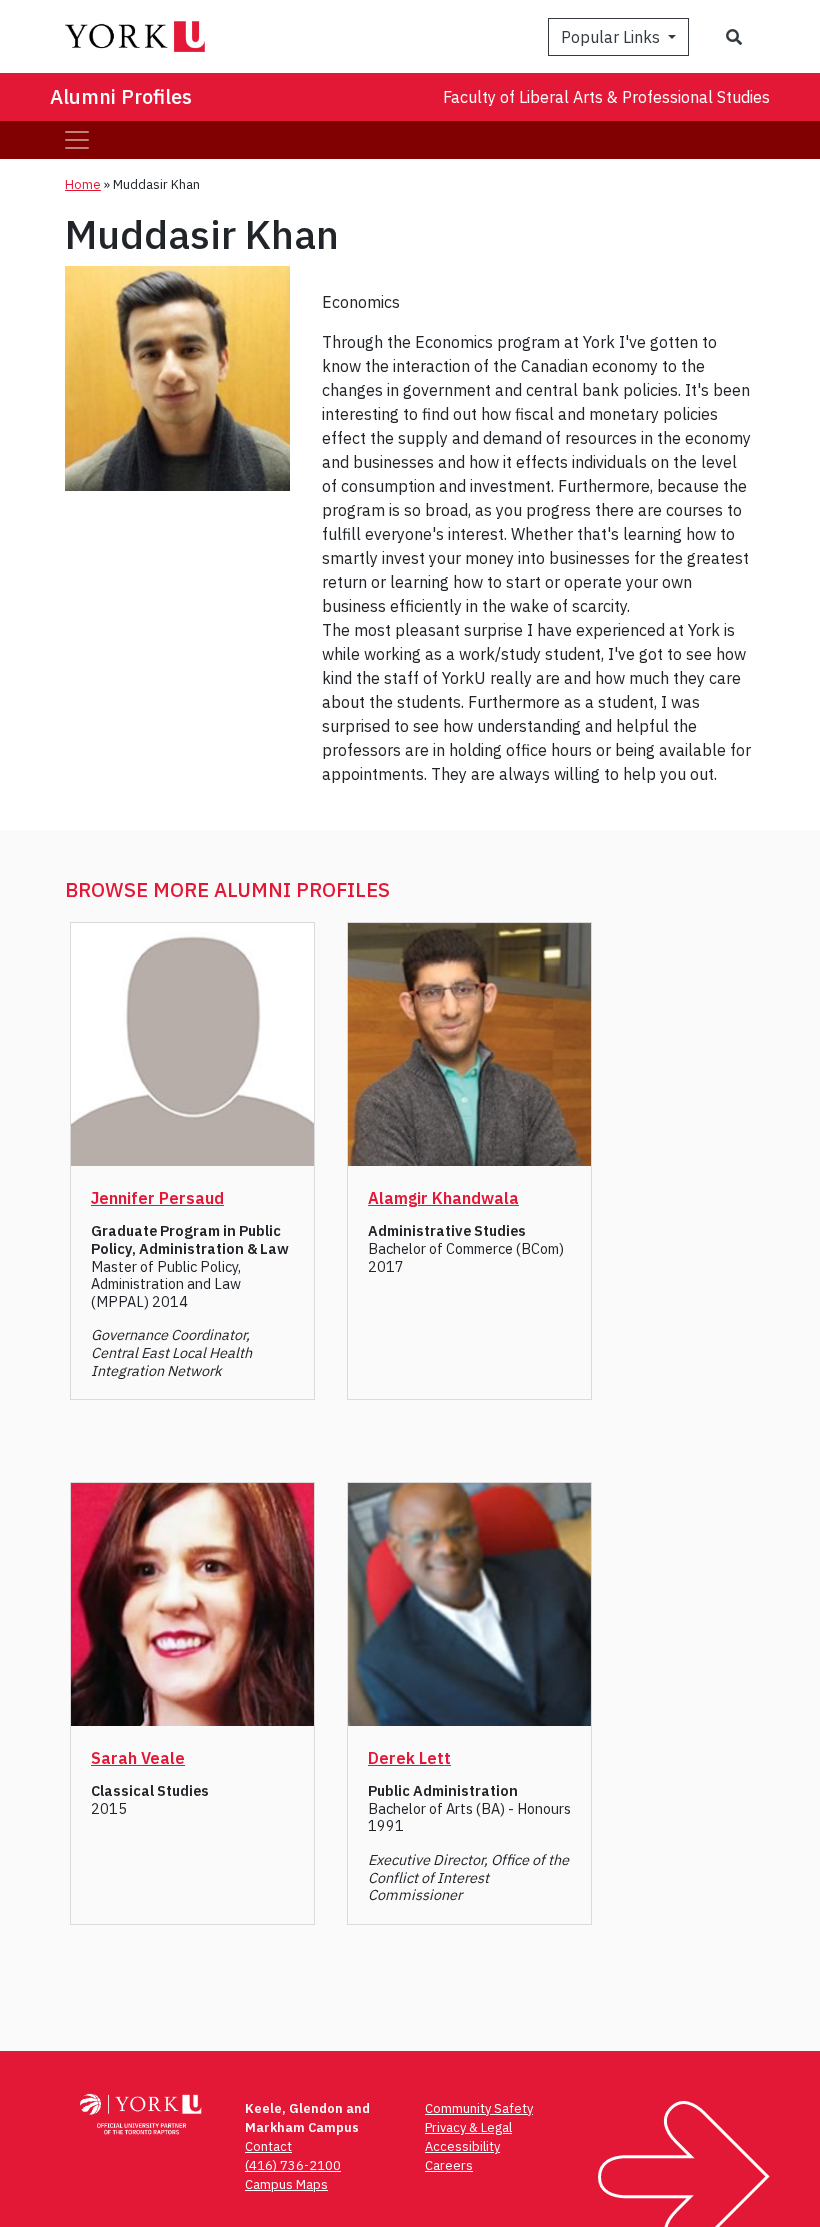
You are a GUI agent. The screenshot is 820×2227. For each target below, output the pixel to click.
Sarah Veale (138, 1758)
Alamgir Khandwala (443, 1198)
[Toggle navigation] (77, 140)
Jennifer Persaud (157, 1198)
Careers (449, 2165)
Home (83, 184)
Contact (268, 2146)
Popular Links (612, 37)
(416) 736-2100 (293, 2165)
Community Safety (479, 2108)
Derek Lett (409, 1758)
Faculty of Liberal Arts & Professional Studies (606, 97)
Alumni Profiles (121, 96)
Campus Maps (286, 2184)
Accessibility (462, 2146)
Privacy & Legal (468, 2127)
